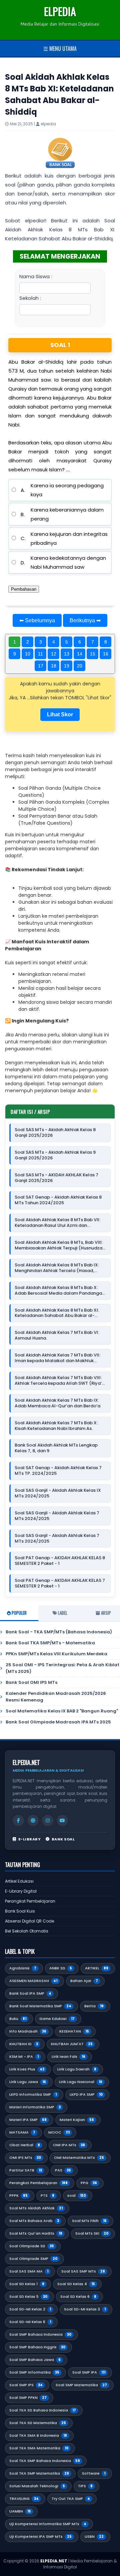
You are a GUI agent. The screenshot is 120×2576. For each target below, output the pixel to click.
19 (67, 666)
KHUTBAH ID (24, 2044)
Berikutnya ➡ (85, 620)
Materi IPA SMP (28, 2120)
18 (54, 666)
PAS (63, 2170)
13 (67, 654)
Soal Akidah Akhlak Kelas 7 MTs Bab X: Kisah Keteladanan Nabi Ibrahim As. (56, 1426)
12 (54, 654)
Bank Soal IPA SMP (30, 1993)
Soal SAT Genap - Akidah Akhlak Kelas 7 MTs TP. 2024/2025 (58, 1471)
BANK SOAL (63, 1839)
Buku (18, 2019)
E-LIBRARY (29, 1839)
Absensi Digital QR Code (29, 1921)
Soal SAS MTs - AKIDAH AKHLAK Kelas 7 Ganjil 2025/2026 (56, 1178)
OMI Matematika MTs (79, 2158)
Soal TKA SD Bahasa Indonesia (43, 2410)
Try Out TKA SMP (71, 2499)
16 (106, 654)
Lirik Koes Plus (27, 2069)
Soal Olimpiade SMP (33, 2259)
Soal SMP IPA (89, 2372)
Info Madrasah (28, 2031)
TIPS (85, 2486)
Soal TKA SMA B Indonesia (38, 2435)
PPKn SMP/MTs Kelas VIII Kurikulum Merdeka (56, 1654)
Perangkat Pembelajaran (30, 1901)
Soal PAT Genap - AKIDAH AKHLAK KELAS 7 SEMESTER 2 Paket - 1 (60, 1583)
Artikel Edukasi (19, 1881)
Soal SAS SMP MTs (83, 2271)
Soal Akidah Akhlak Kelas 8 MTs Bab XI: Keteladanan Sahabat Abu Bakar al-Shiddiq (57, 1313)
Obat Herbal (25, 2145)
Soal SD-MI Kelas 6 (30, 2322)
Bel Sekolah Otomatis (27, 1931)
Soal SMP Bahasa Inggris (37, 2347)
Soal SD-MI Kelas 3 (85, 2309)
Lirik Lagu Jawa (28, 2082)
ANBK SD (61, 1968)
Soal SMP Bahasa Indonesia (40, 2334)
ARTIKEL (97, 1968)
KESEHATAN (74, 2031)
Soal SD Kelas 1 (27, 2284)
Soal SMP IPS (26, 2385)
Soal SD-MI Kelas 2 (30, 2309)
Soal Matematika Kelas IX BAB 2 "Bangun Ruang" (62, 1711)
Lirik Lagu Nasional (81, 2082)
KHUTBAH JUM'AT (72, 2044)
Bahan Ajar (84, 1981)
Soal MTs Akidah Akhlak (36, 2208)
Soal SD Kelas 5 (28, 2296)
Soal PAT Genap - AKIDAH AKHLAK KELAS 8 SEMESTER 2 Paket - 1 (60, 1561)
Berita (94, 2006)
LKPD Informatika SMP (33, 2094)
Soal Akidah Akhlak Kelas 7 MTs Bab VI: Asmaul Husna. (57, 1336)
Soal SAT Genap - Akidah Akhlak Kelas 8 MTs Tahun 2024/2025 (58, 1200)
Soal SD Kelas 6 (78, 2296)
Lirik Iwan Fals (68, 2056)
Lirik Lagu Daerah (77, 2069)
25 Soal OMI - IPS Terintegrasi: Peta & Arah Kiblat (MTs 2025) (62, 1668)
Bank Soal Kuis (20, 1911)
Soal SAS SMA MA (29, 2271)
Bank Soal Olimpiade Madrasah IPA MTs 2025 (58, 1722)
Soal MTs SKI (92, 2233)
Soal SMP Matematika (81, 2385)
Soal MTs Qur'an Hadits (36, 2233)
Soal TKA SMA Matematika (39, 2448)
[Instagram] (48, 1820)
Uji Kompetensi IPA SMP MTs (40, 2536)
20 (80, 666)
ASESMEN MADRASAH (33, 1981)
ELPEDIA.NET (54, 2561)
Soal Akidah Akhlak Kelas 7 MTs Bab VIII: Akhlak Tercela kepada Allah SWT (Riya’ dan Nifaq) (58, 1381)
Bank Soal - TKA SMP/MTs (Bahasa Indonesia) (59, 1632)
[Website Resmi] (33, 1820)
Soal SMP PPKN (28, 2398)
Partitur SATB (26, 2170)
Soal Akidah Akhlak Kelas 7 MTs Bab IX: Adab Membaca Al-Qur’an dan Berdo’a (57, 1403)
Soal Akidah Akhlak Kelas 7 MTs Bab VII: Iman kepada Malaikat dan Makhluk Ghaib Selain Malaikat (57, 1358)
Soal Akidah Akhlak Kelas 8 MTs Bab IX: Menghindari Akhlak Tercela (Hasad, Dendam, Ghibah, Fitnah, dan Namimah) (58, 1268)
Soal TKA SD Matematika (38, 2423)
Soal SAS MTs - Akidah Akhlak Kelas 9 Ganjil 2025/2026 (55, 1155)
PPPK (18, 2195)
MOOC (59, 2132)
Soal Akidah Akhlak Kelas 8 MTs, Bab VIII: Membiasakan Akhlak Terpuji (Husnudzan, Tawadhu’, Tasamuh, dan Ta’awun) (60, 1245)
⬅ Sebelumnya (37, 620)
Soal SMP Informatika (34, 2372)
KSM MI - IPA (24, 2056)
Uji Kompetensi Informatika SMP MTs (48, 2524)
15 (93, 654)
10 (28, 654)
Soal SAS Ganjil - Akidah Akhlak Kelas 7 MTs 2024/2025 (57, 1516)
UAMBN (20, 2511)
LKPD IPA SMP (86, 2094)
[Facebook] (18, 1820)
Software (94, 2473)
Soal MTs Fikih (89, 2221)
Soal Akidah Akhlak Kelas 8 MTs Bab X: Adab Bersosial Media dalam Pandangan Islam (60, 1291)
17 (41, 666)
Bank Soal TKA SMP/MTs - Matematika (50, 1643)
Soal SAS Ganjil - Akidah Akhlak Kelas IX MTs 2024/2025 (58, 1493)
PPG (89, 2183)
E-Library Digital (21, 1891)
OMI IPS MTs (25, 2158)
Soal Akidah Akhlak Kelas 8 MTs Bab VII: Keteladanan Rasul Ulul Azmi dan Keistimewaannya (57, 1223)
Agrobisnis (23, 1968)
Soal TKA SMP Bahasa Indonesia (45, 2461)
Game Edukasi (57, 2019)
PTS (47, 2195)
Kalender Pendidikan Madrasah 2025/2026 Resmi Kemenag (56, 1697)
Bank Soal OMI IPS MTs (31, 1682)
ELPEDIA (60, 11)
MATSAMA (22, 2132)
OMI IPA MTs (69, 2145)
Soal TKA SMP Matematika (39, 2473)
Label (62, 1613)
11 (40, 654)
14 (80, 654)
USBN (94, 2536)
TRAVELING (24, 2499)
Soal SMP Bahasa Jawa (35, 2360)
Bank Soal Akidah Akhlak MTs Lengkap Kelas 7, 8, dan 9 (56, 1448)
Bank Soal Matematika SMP (40, 2006)
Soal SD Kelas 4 (76, 2284)
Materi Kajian (77, 2120)
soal (76, 2195)
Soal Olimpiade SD (32, 2246)
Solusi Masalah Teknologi (37, 2486)
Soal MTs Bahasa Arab (34, 2221)
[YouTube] (62, 1820)
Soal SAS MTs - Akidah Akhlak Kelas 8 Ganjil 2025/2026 (55, 1133)
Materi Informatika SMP (35, 2107)
